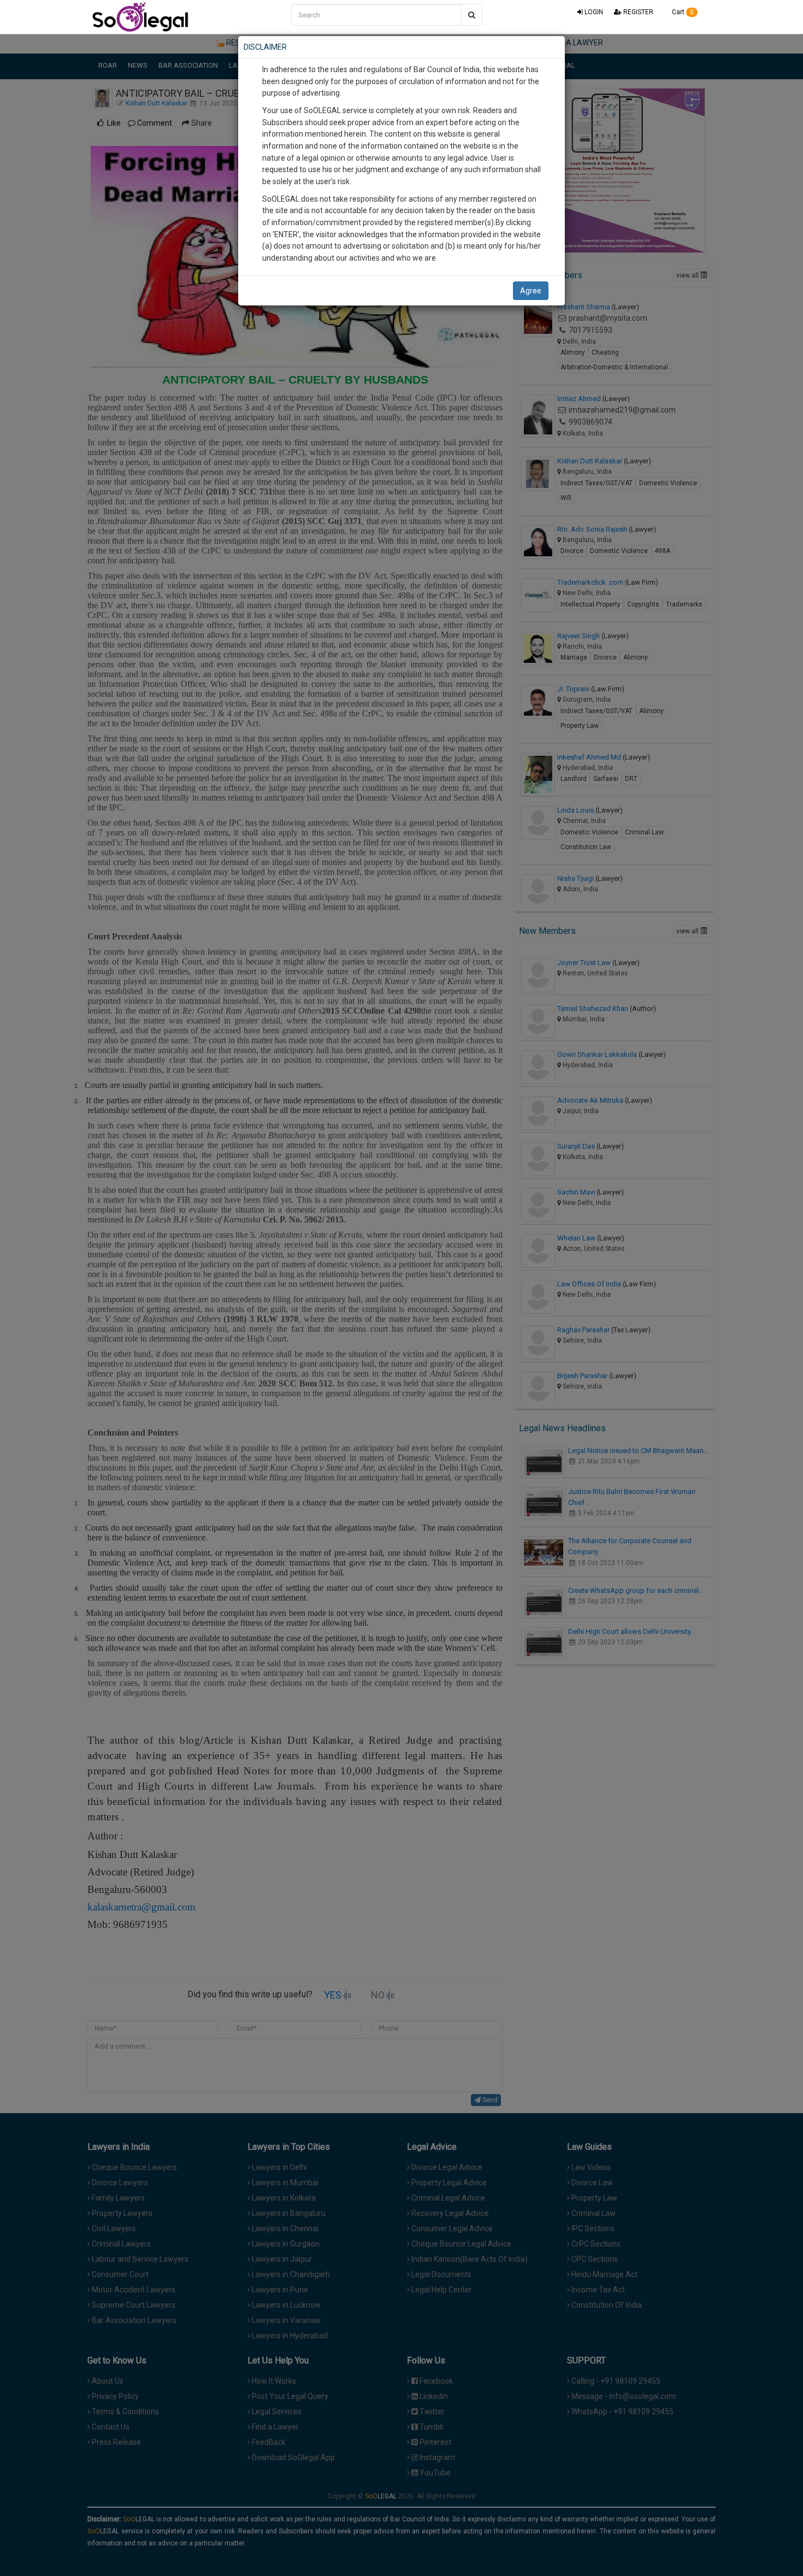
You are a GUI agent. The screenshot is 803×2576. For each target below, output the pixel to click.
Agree (531, 291)
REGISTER (637, 12)
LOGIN (593, 12)
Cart (682, 12)
